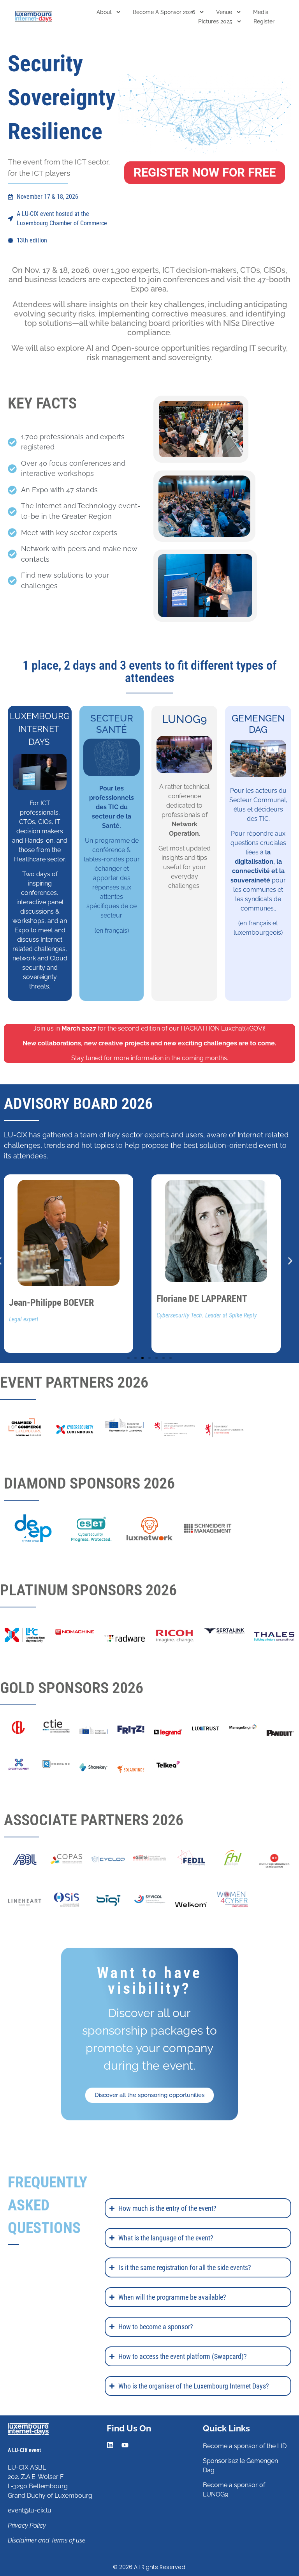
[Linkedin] (110, 2445)
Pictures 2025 (215, 21)
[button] (290, 1261)
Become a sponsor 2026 (164, 12)
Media (261, 12)
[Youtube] (125, 2445)
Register (264, 21)
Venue (224, 12)
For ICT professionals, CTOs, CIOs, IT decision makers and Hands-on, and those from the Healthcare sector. (40, 831)
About (104, 12)
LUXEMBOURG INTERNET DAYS (40, 729)
